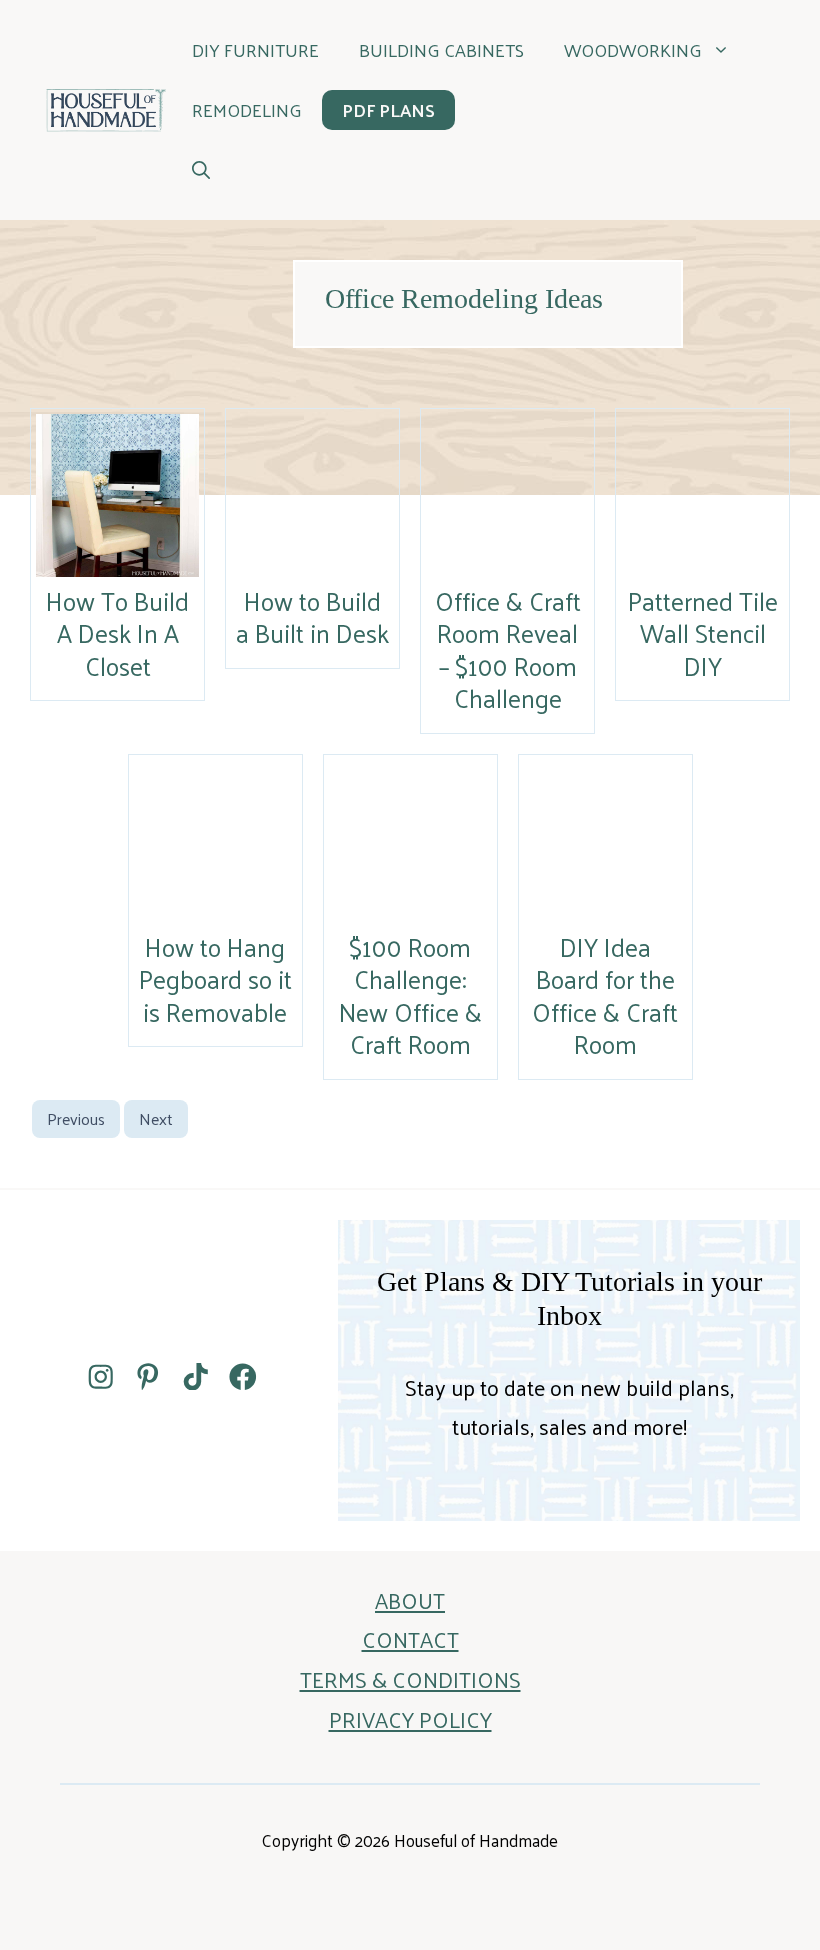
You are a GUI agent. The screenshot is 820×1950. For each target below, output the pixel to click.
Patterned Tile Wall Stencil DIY (703, 633)
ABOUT (410, 1600)
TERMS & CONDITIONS (410, 1679)
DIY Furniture (255, 49)
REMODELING (247, 109)
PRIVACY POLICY (410, 1719)
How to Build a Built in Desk (312, 617)
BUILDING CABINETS (441, 49)
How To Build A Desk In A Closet (117, 633)
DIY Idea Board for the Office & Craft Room (605, 995)
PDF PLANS (388, 109)
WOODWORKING (633, 49)
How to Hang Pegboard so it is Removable (215, 979)
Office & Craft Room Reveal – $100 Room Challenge (508, 649)
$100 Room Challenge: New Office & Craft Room (410, 995)
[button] (201, 170)
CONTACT (410, 1639)
